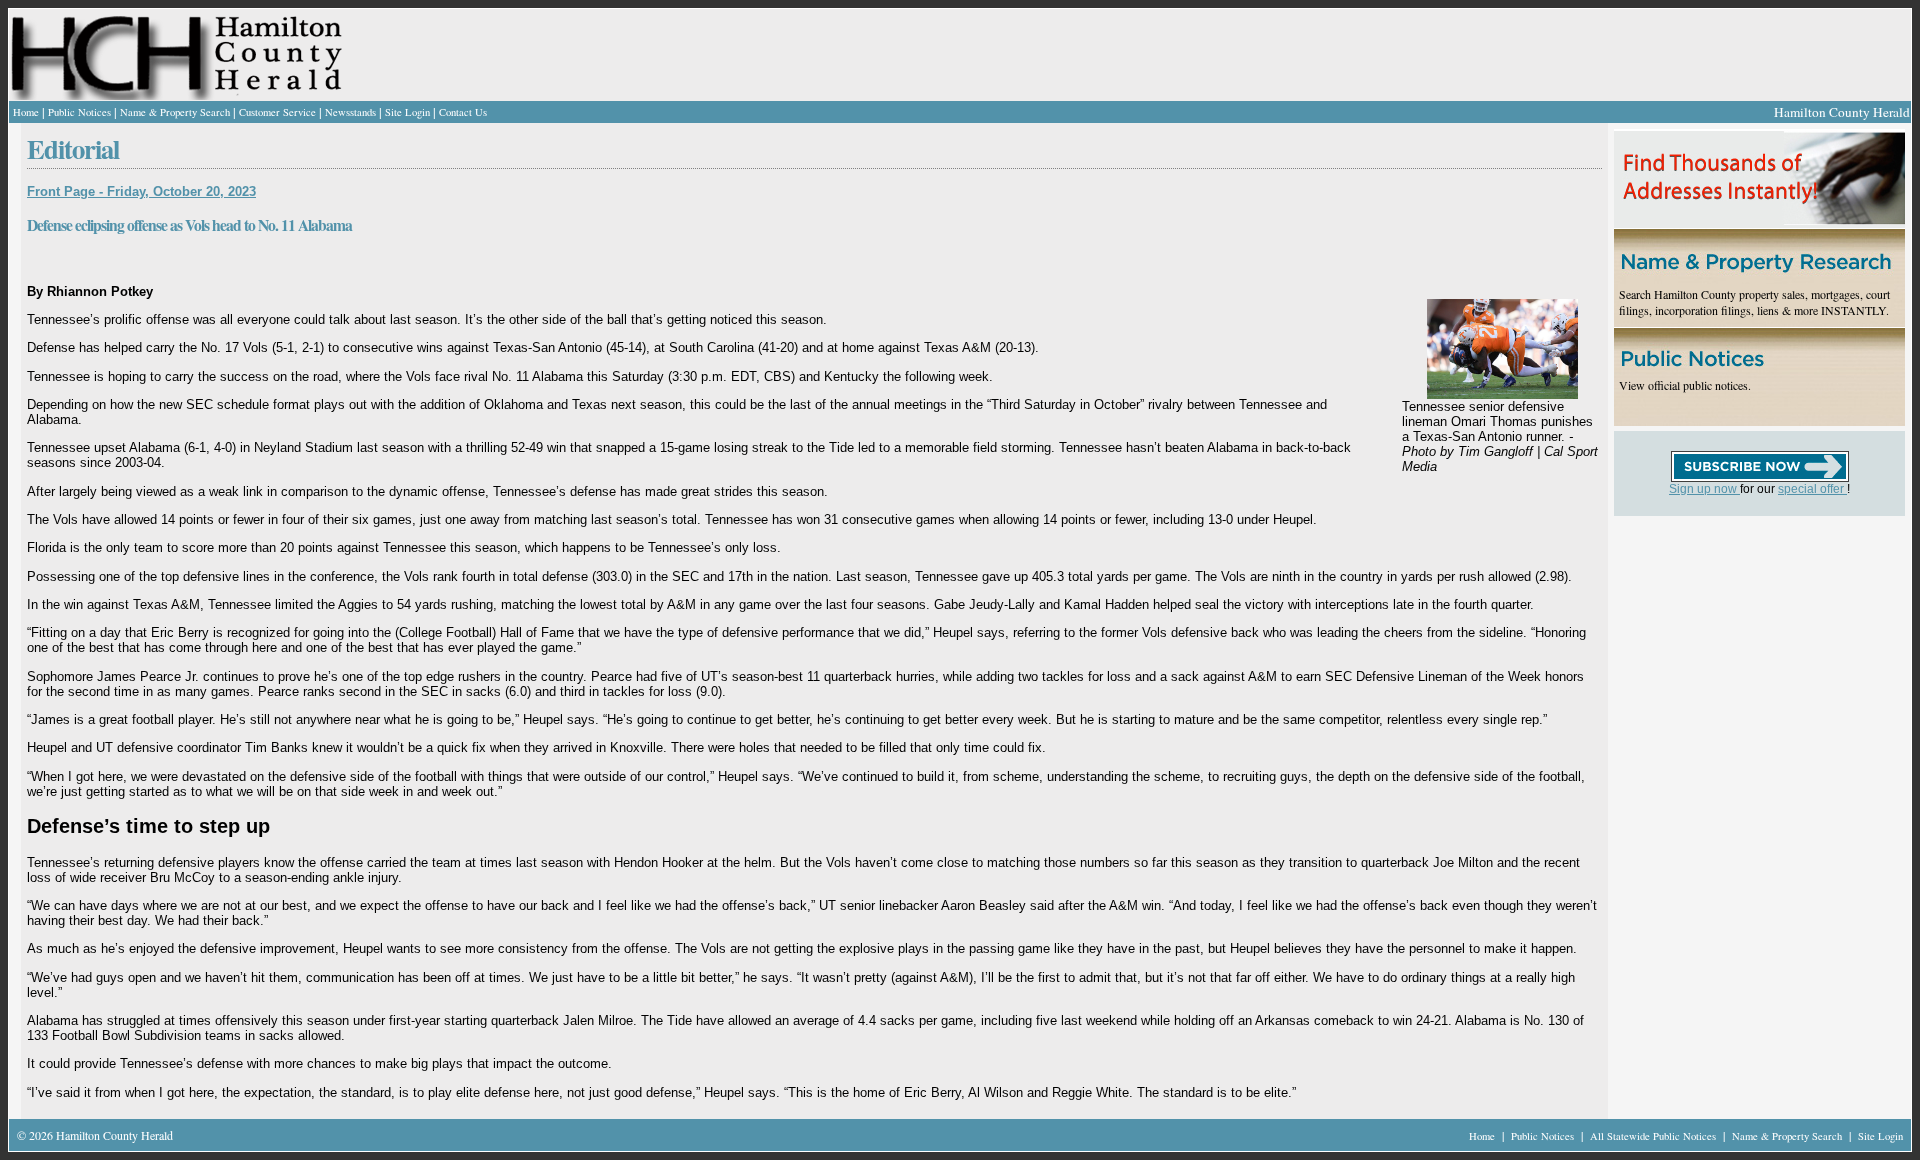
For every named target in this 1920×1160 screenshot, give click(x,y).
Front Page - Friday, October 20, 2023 (141, 191)
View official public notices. (1685, 385)
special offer (1812, 489)
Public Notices (79, 112)
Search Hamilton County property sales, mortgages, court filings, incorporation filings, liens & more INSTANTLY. (1754, 302)
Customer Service (277, 112)
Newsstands (350, 112)
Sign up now (1704, 489)
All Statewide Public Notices (1654, 1136)
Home (26, 112)
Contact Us (463, 112)
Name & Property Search (175, 112)
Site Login (407, 112)
